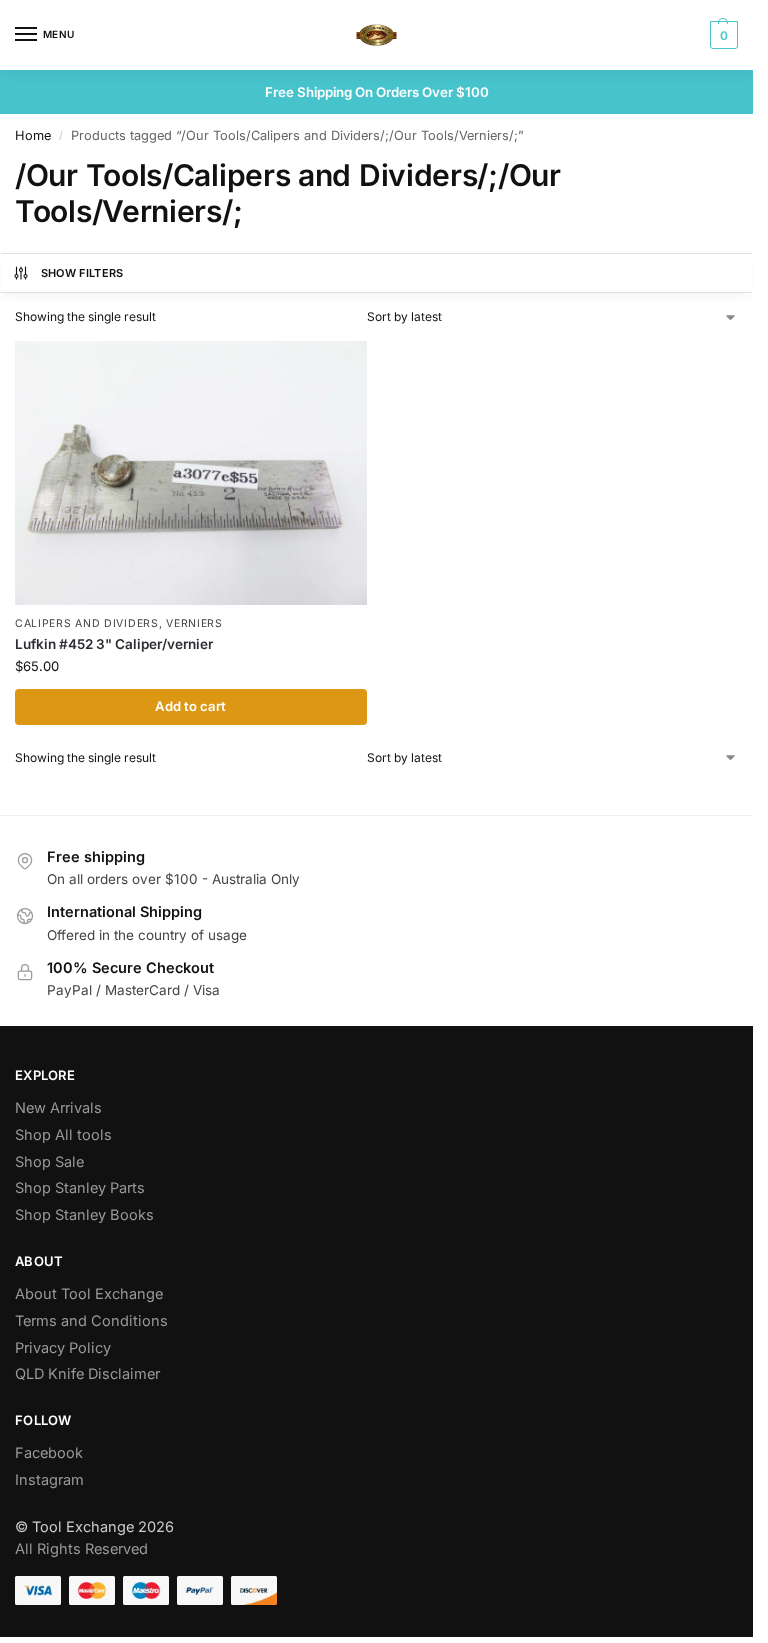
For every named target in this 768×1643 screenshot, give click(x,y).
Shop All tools (63, 1135)
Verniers (194, 623)
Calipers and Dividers (87, 623)
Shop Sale (49, 1162)
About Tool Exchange (89, 1294)
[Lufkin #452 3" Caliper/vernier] (191, 473)
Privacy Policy (63, 1348)
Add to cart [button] (190, 706)
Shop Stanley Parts (80, 1188)
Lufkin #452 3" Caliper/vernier (114, 644)
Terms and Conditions (91, 1321)
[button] (721, 35)
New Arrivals (58, 1108)
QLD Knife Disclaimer (87, 1374)
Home (33, 135)
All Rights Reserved (81, 1549)
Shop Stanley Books (84, 1215)
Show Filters (82, 273)
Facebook (49, 1453)
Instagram (49, 1480)
